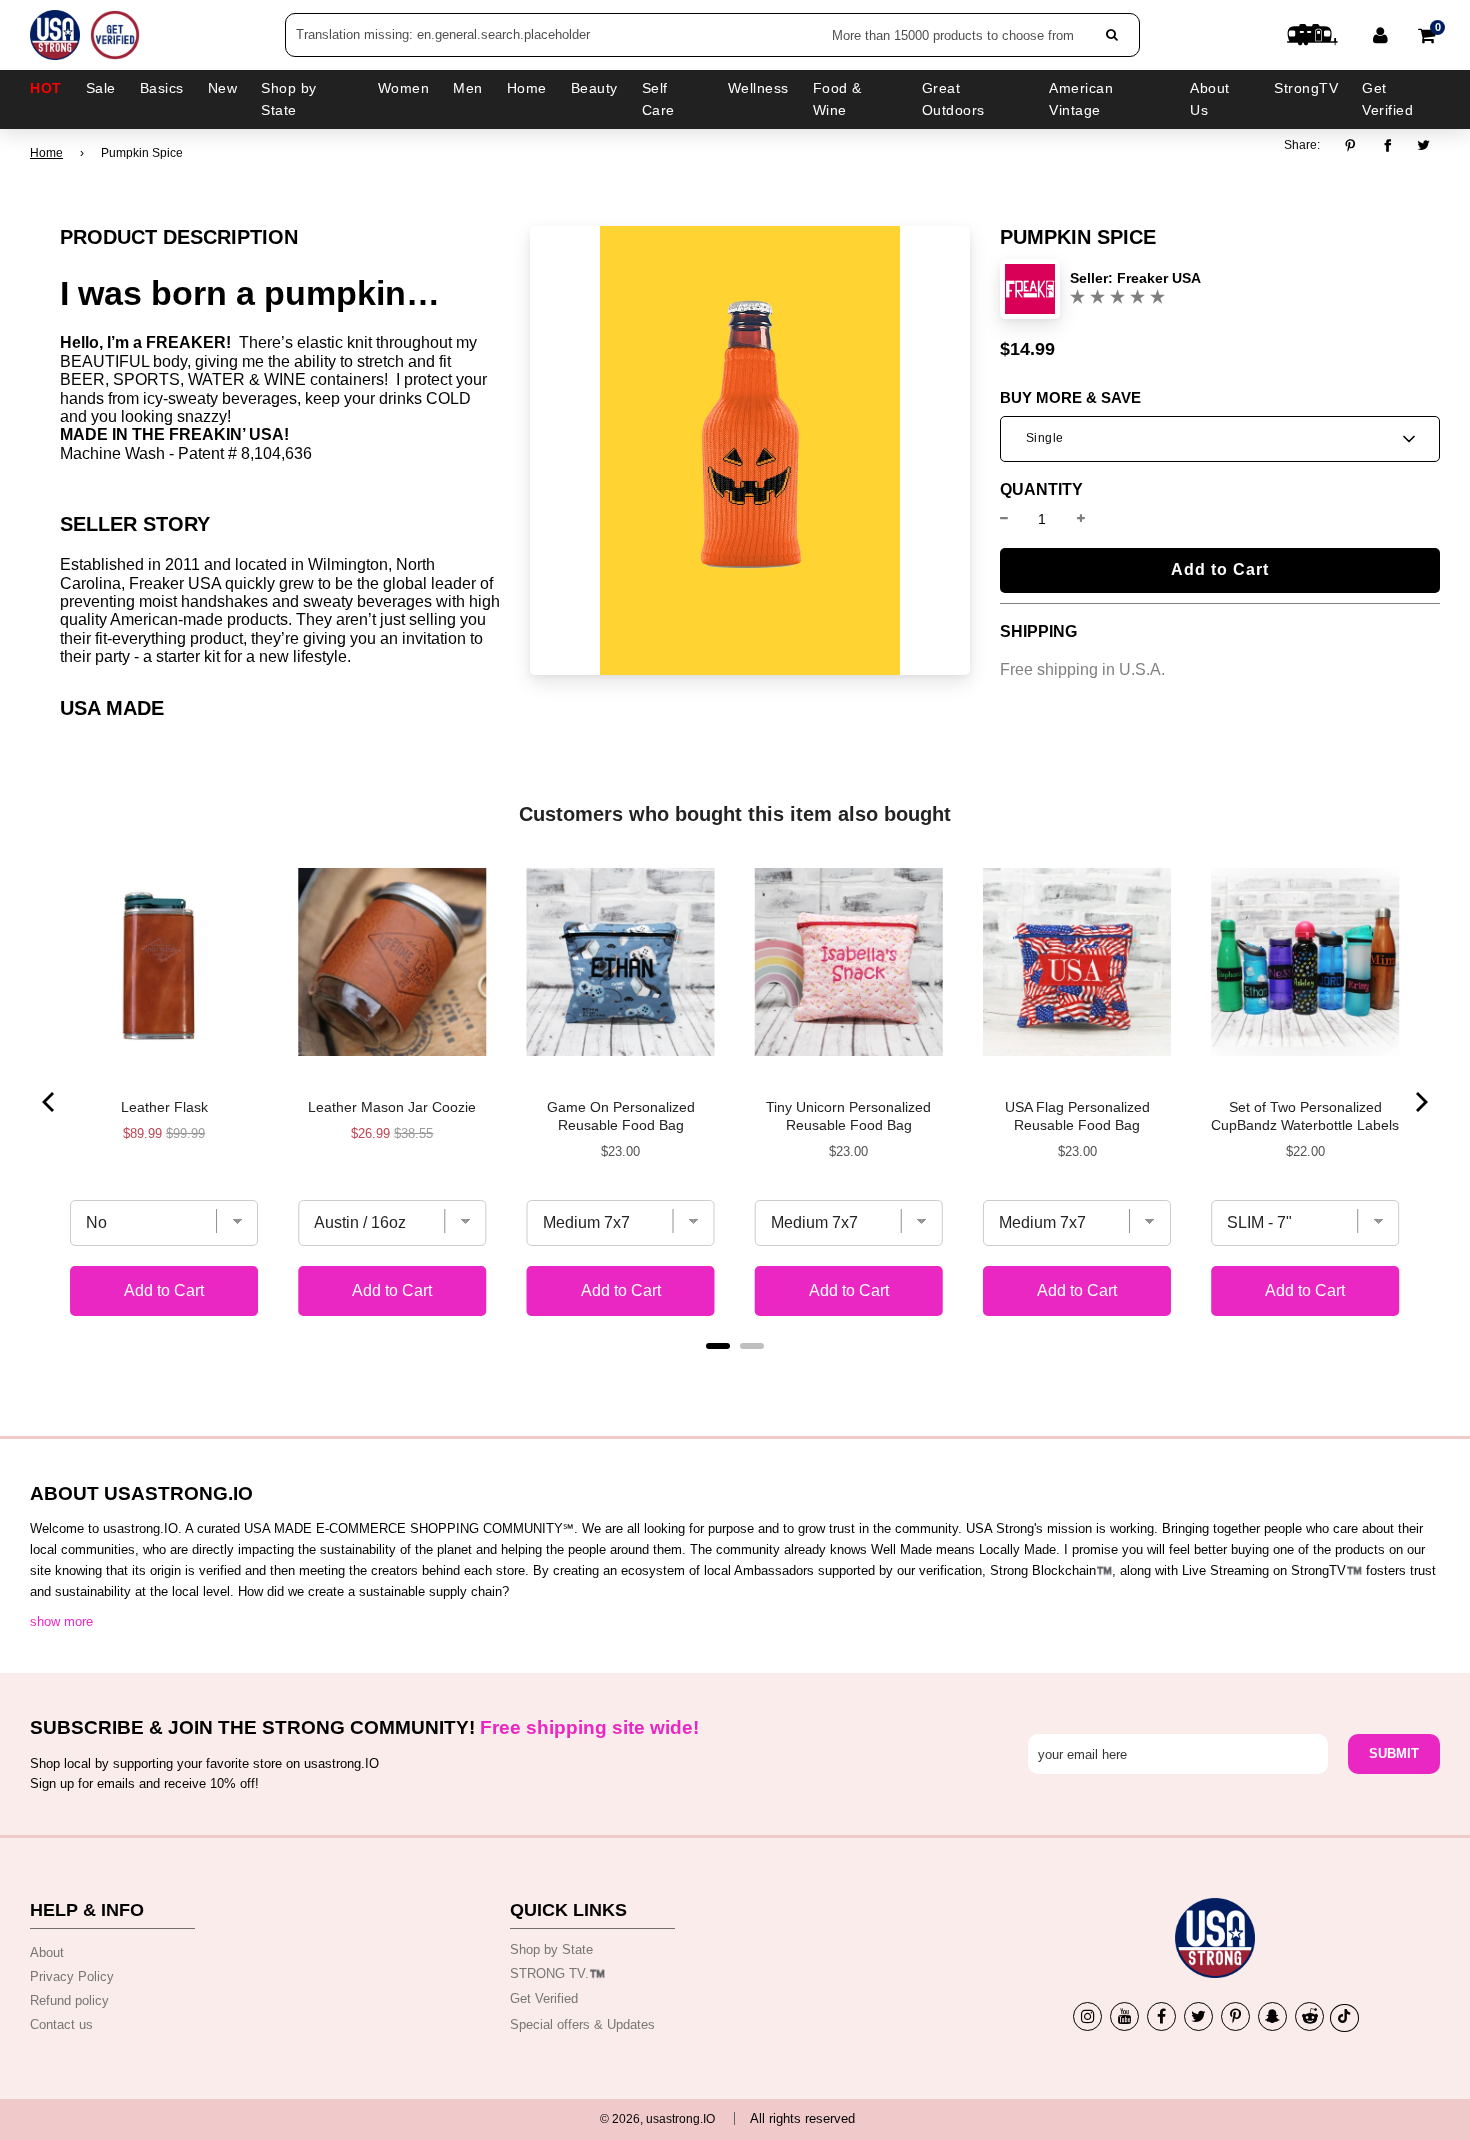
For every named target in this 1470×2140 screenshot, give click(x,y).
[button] (1220, 439)
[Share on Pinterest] (1355, 146)
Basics (162, 88)
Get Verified (1387, 99)
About (47, 1952)
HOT (46, 88)
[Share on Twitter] (1424, 146)
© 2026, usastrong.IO (657, 2119)
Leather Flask (164, 1107)
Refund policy (69, 2000)
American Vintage (1081, 99)
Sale (101, 88)
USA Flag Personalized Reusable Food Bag (1077, 1116)
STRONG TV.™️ (557, 1973)
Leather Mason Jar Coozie (392, 1107)
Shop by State (551, 1949)
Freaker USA (1159, 278)
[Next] (1420, 1102)
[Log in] (1380, 35)
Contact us (61, 2024)
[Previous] (50, 1102)
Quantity (1041, 490)
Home (46, 153)
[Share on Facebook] (1387, 146)
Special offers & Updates (582, 2024)
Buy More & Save (1070, 398)
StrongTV (1306, 88)
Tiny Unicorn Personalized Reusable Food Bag (848, 1116)
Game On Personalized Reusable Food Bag (621, 1116)
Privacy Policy (72, 1976)
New (223, 88)
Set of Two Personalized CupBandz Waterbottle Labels (1305, 1116)
